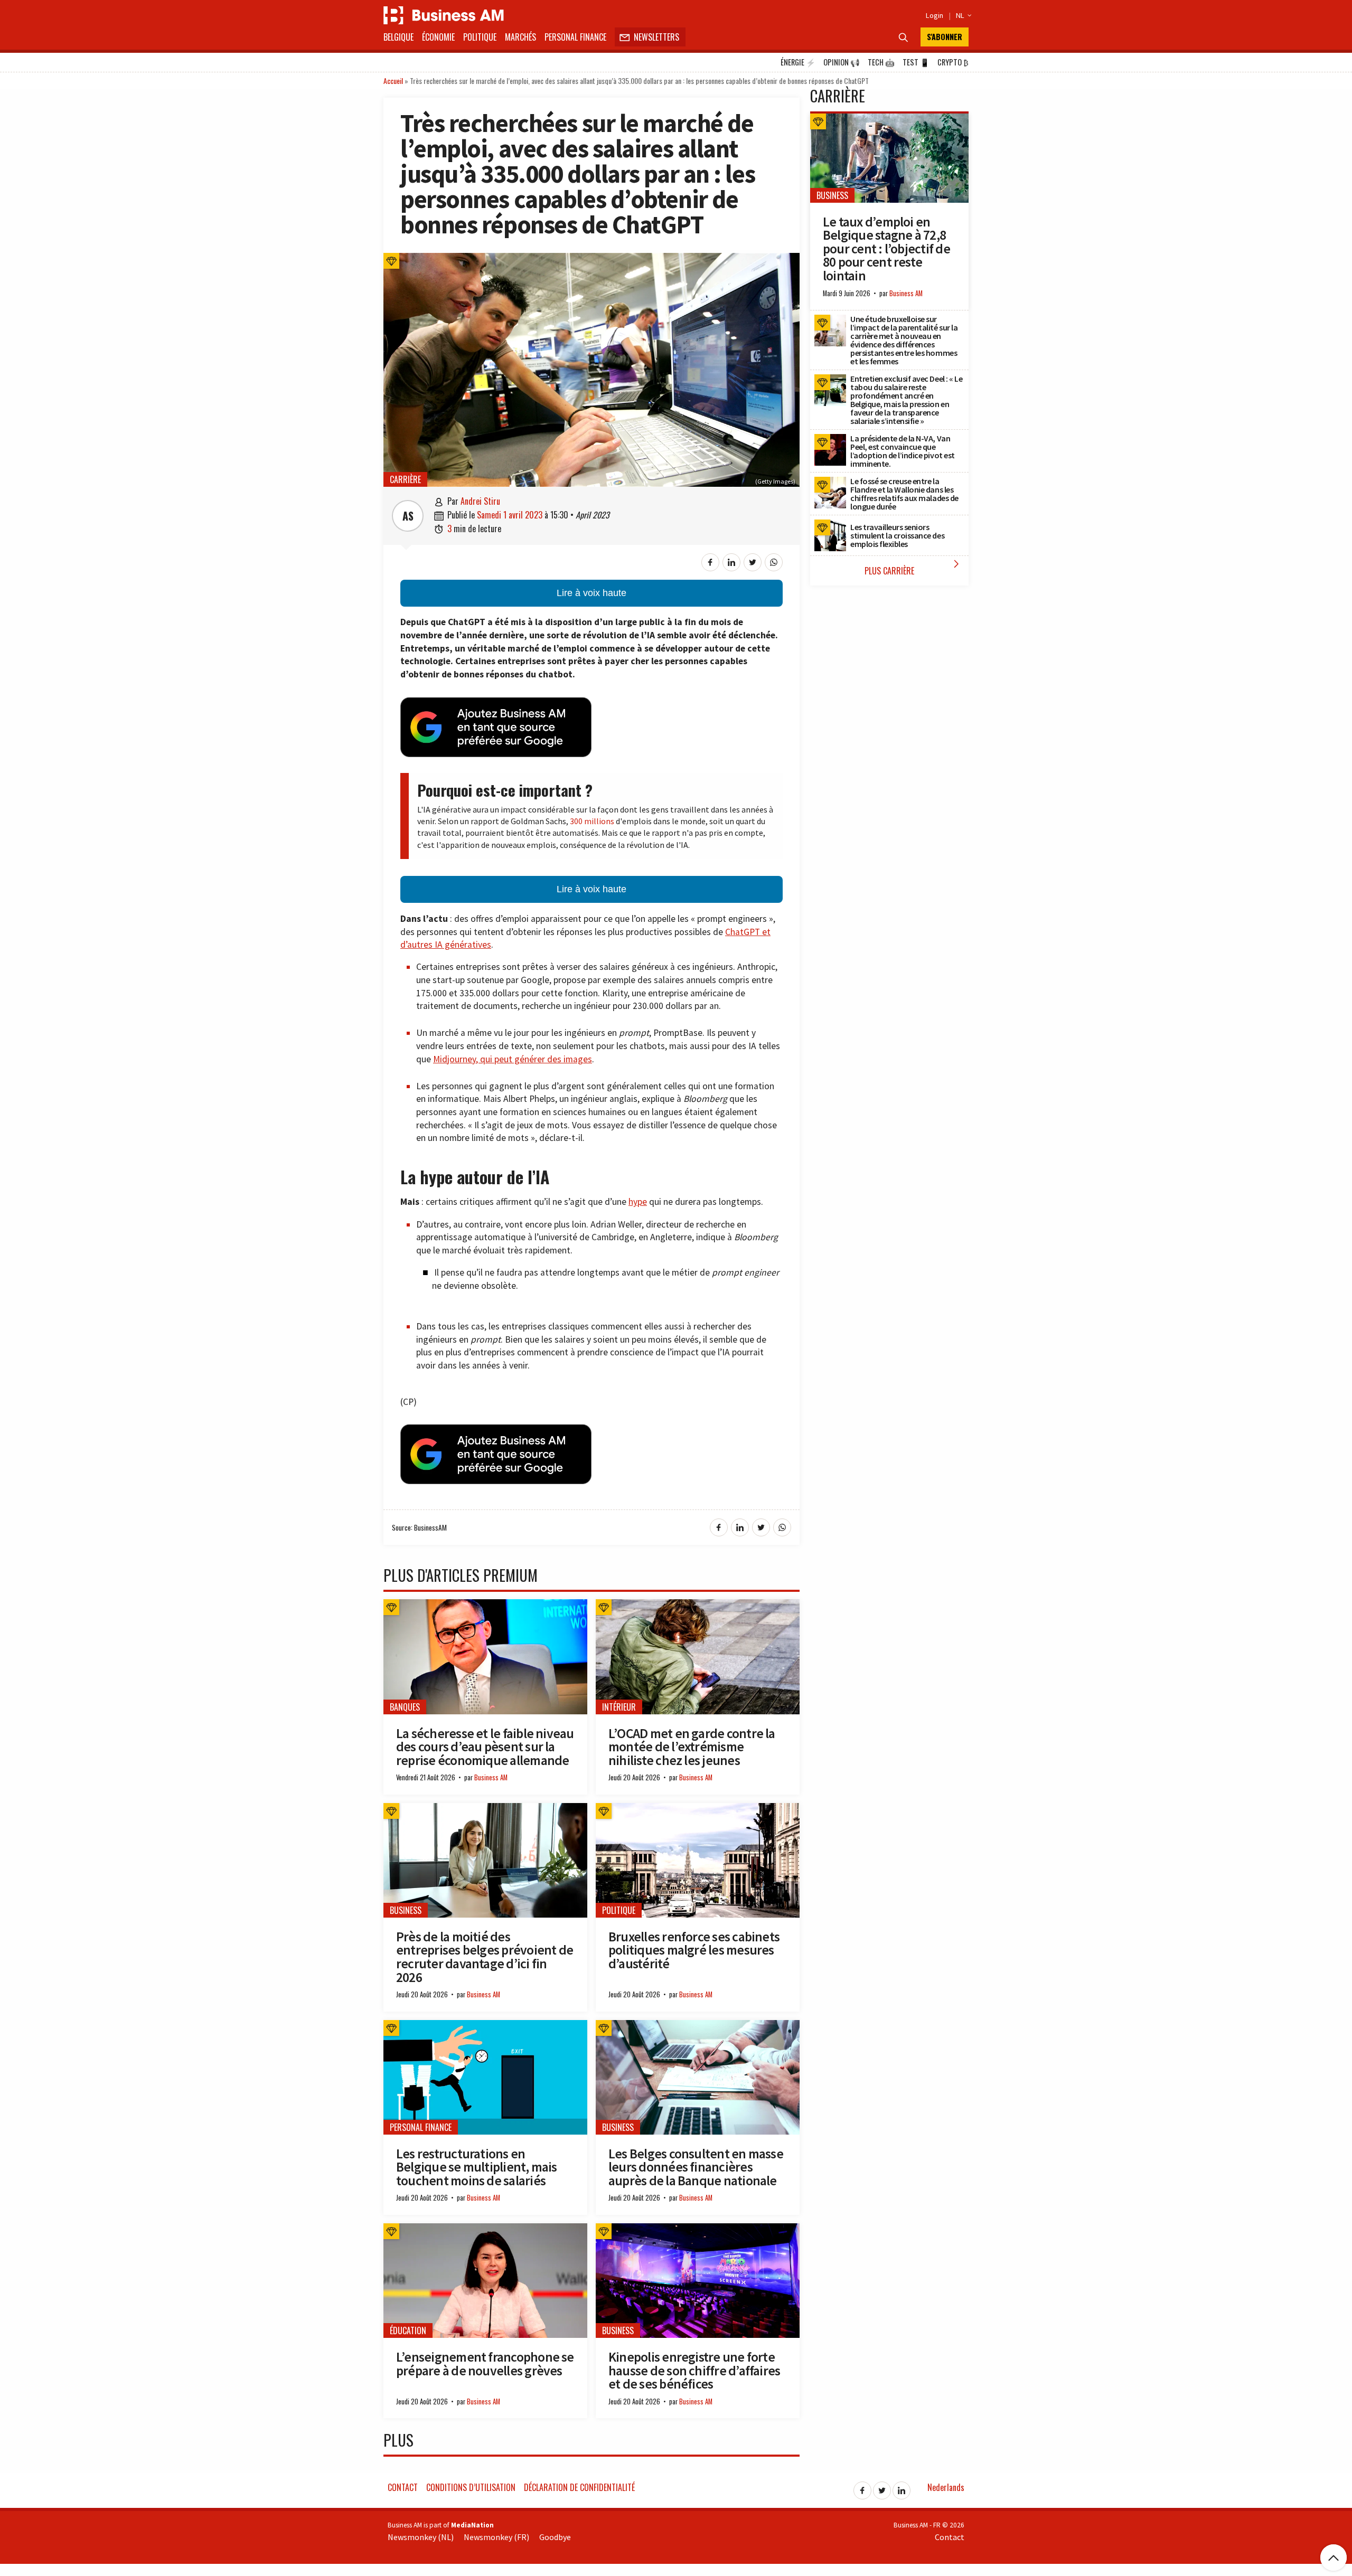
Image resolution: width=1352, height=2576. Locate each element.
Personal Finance (575, 37)
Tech (881, 62)
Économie (438, 37)
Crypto (953, 62)
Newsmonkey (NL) (421, 2537)
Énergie (798, 62)
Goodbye (555, 2537)
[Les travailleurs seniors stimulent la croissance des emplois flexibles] (830, 525)
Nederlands (946, 2487)
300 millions (592, 821)
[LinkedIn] (902, 2487)
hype (638, 1202)
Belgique (398, 37)
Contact (403, 2487)
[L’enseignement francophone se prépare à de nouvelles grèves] (485, 2229)
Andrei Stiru (480, 501)
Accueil (393, 81)
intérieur (619, 1707)
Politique (480, 37)
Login (935, 15)
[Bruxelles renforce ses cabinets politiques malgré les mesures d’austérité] (698, 1809)
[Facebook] (862, 2487)
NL (962, 15)
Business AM (491, 1777)
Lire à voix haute (591, 593)
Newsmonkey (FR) (496, 2537)
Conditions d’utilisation (471, 2487)
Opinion (842, 62)
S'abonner (945, 37)
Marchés (520, 37)
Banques (405, 1707)
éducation (408, 2330)
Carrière (405, 479)
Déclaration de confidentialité (579, 2487)
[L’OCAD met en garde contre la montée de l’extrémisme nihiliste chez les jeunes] (698, 1605)
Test (916, 62)
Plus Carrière (914, 567)
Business (406, 1910)
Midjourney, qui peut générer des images (513, 1059)
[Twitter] (882, 2487)
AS (408, 516)
